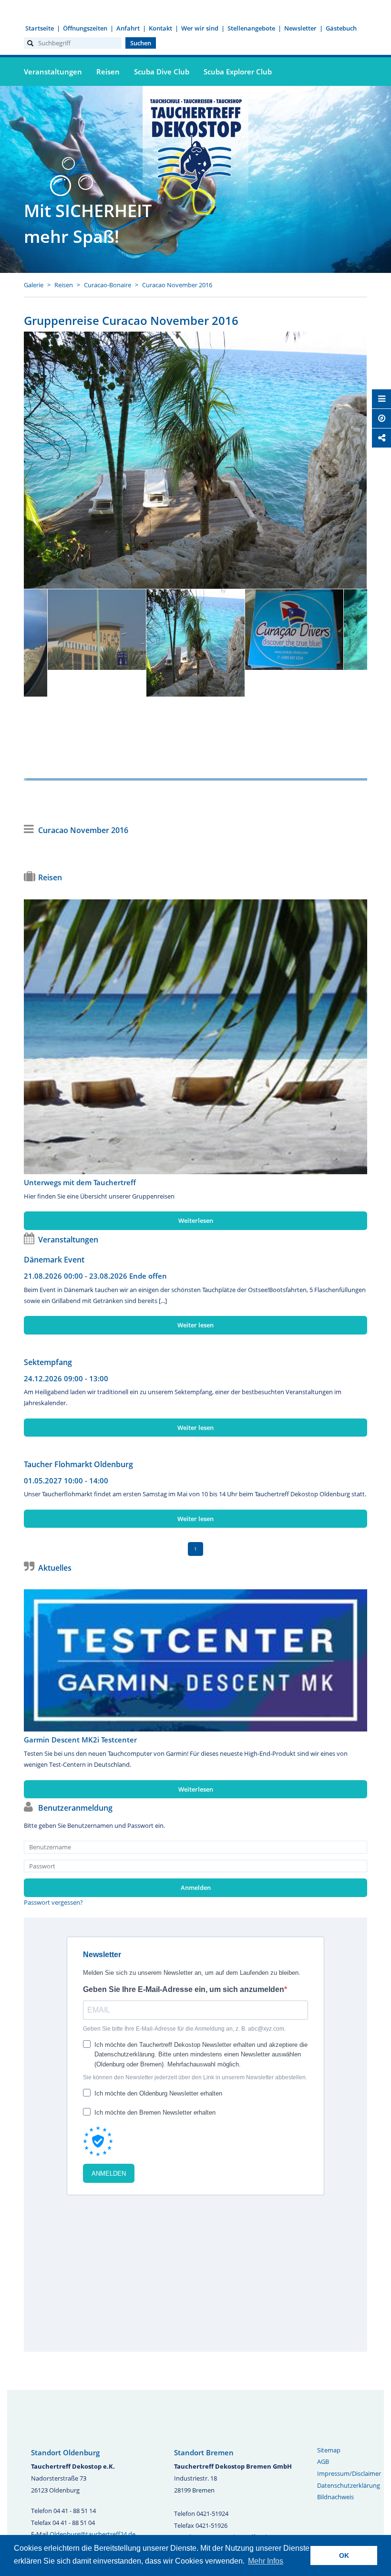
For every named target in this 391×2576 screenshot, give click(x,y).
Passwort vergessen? (53, 1902)
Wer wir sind (200, 28)
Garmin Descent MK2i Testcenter (80, 1740)
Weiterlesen (196, 1220)
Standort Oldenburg (65, 2452)
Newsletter (300, 28)
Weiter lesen (195, 1325)
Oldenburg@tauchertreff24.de (93, 2534)
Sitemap (329, 2450)
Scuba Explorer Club (238, 72)
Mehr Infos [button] (266, 2561)
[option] (195, 460)
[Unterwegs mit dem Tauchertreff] (195, 1037)
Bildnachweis (335, 2497)
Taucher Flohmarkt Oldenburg (78, 1464)
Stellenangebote (251, 28)
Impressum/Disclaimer (349, 2473)
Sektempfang (48, 1362)
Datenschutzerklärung (349, 2485)
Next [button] (324, 680)
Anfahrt (128, 28)
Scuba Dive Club (162, 72)
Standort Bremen (204, 2452)
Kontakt (160, 28)
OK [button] (344, 2555)
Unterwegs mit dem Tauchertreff (80, 1182)
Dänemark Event (54, 1260)
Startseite (40, 28)
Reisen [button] (108, 72)
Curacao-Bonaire (108, 285)
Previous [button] (67, 680)
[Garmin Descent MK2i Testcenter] (195, 1660)
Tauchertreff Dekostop (195, 143)
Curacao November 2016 (177, 285)
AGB (323, 2461)
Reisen (64, 285)
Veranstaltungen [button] (53, 72)
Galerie (34, 285)
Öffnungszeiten (85, 28)
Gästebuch (341, 28)
